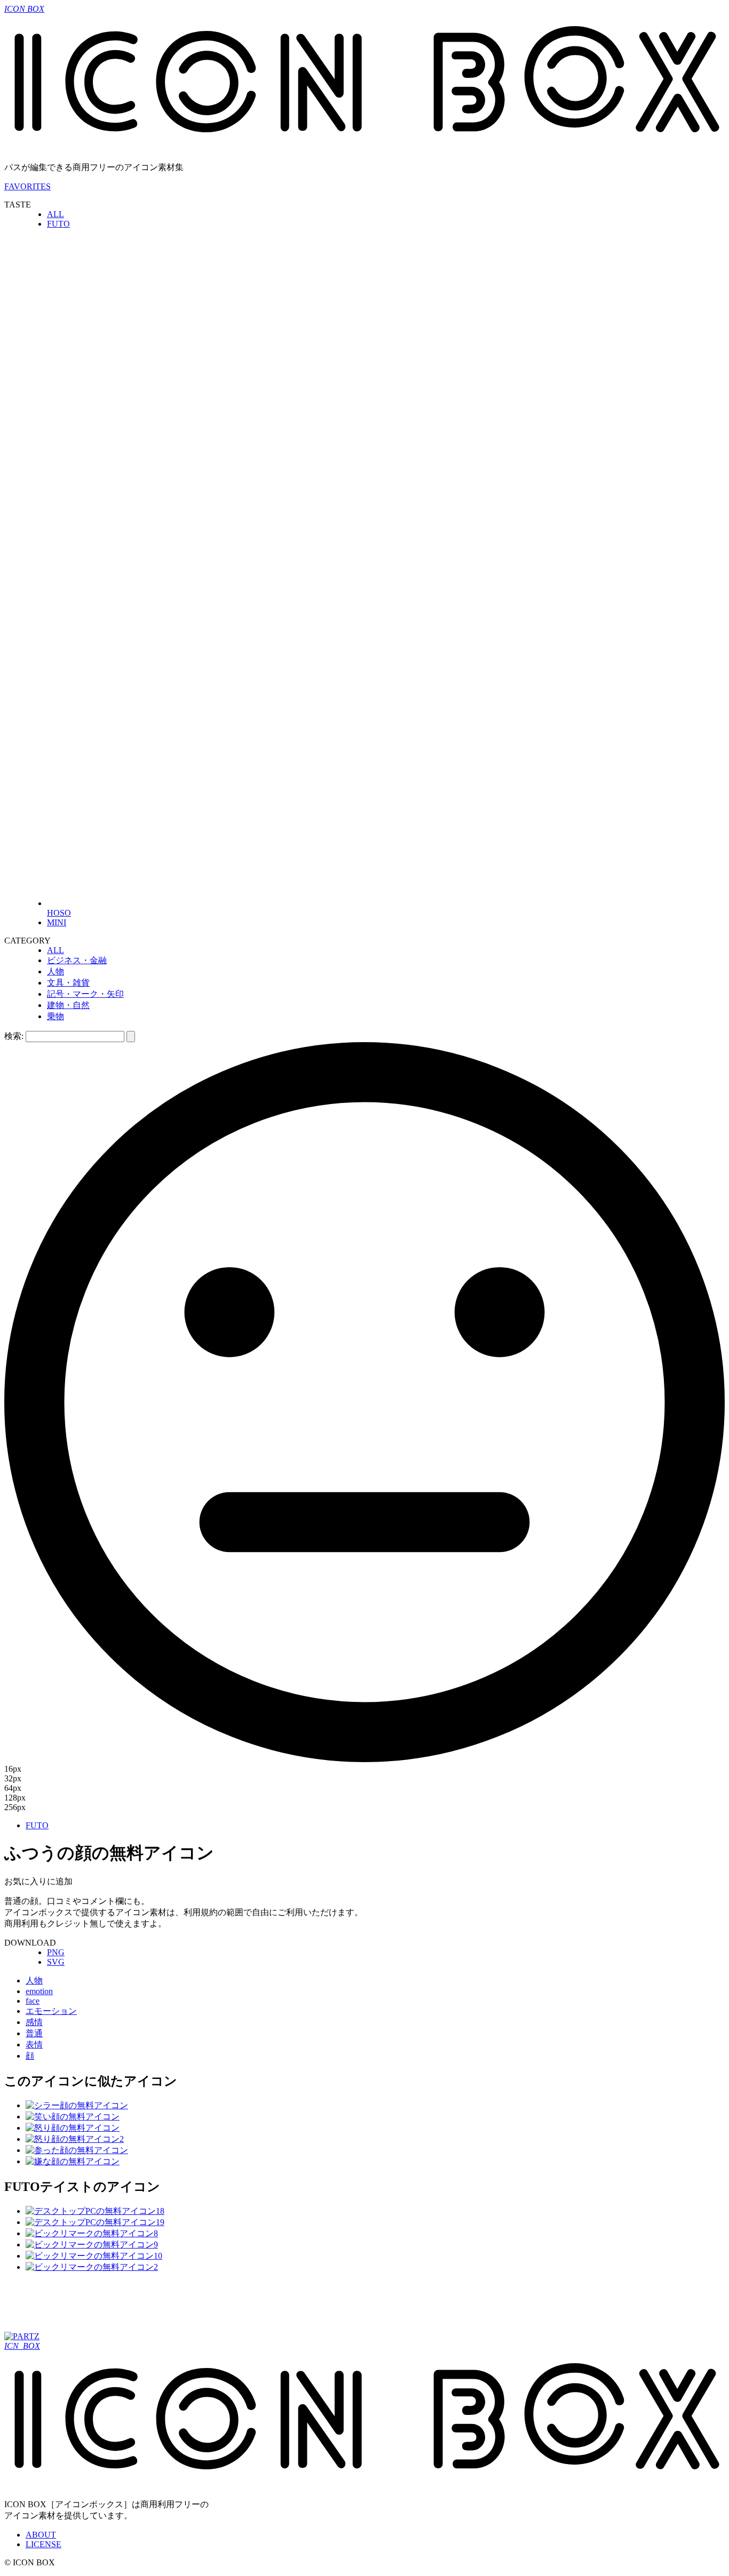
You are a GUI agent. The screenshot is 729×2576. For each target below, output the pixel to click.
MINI (57, 922)
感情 (34, 2022)
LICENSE (43, 2544)
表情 (34, 2045)
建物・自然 (68, 1005)
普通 (34, 2033)
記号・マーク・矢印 (85, 994)
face (33, 2001)
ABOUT (41, 2535)
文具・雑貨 (68, 983)
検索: (14, 1036)
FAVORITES (27, 186)
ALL (56, 214)
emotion (39, 1991)
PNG (56, 1952)
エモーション (51, 2011)
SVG (56, 1962)
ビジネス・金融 (77, 960)
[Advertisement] (199, 2306)
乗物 (56, 1016)
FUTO (58, 224)
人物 (56, 971)
